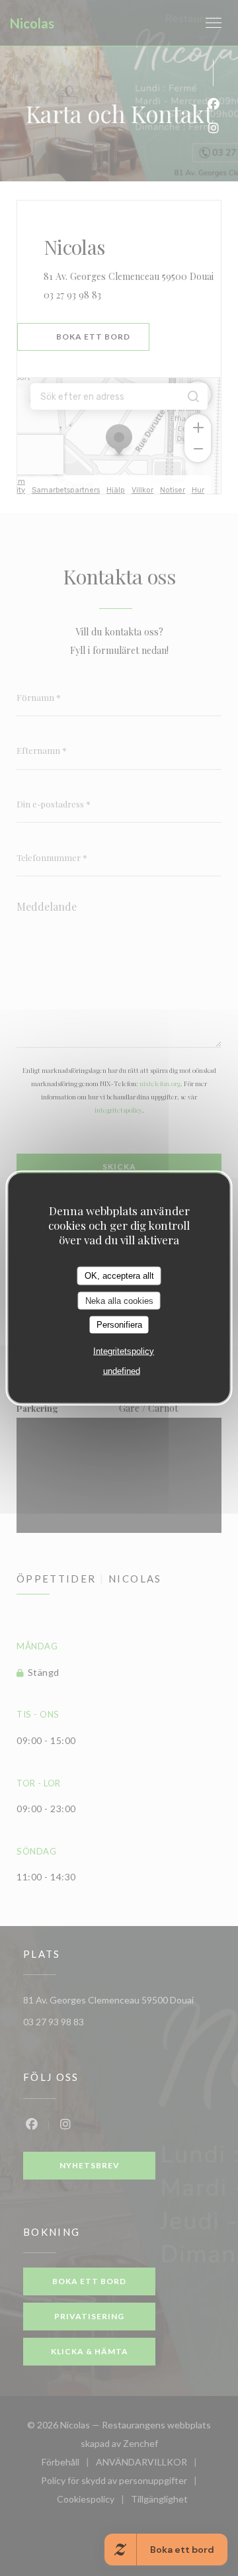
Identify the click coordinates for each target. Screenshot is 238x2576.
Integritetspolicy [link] (124, 1351)
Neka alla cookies (119, 1300)
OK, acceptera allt (119, 1276)
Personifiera (119, 1325)
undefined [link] (122, 1370)
